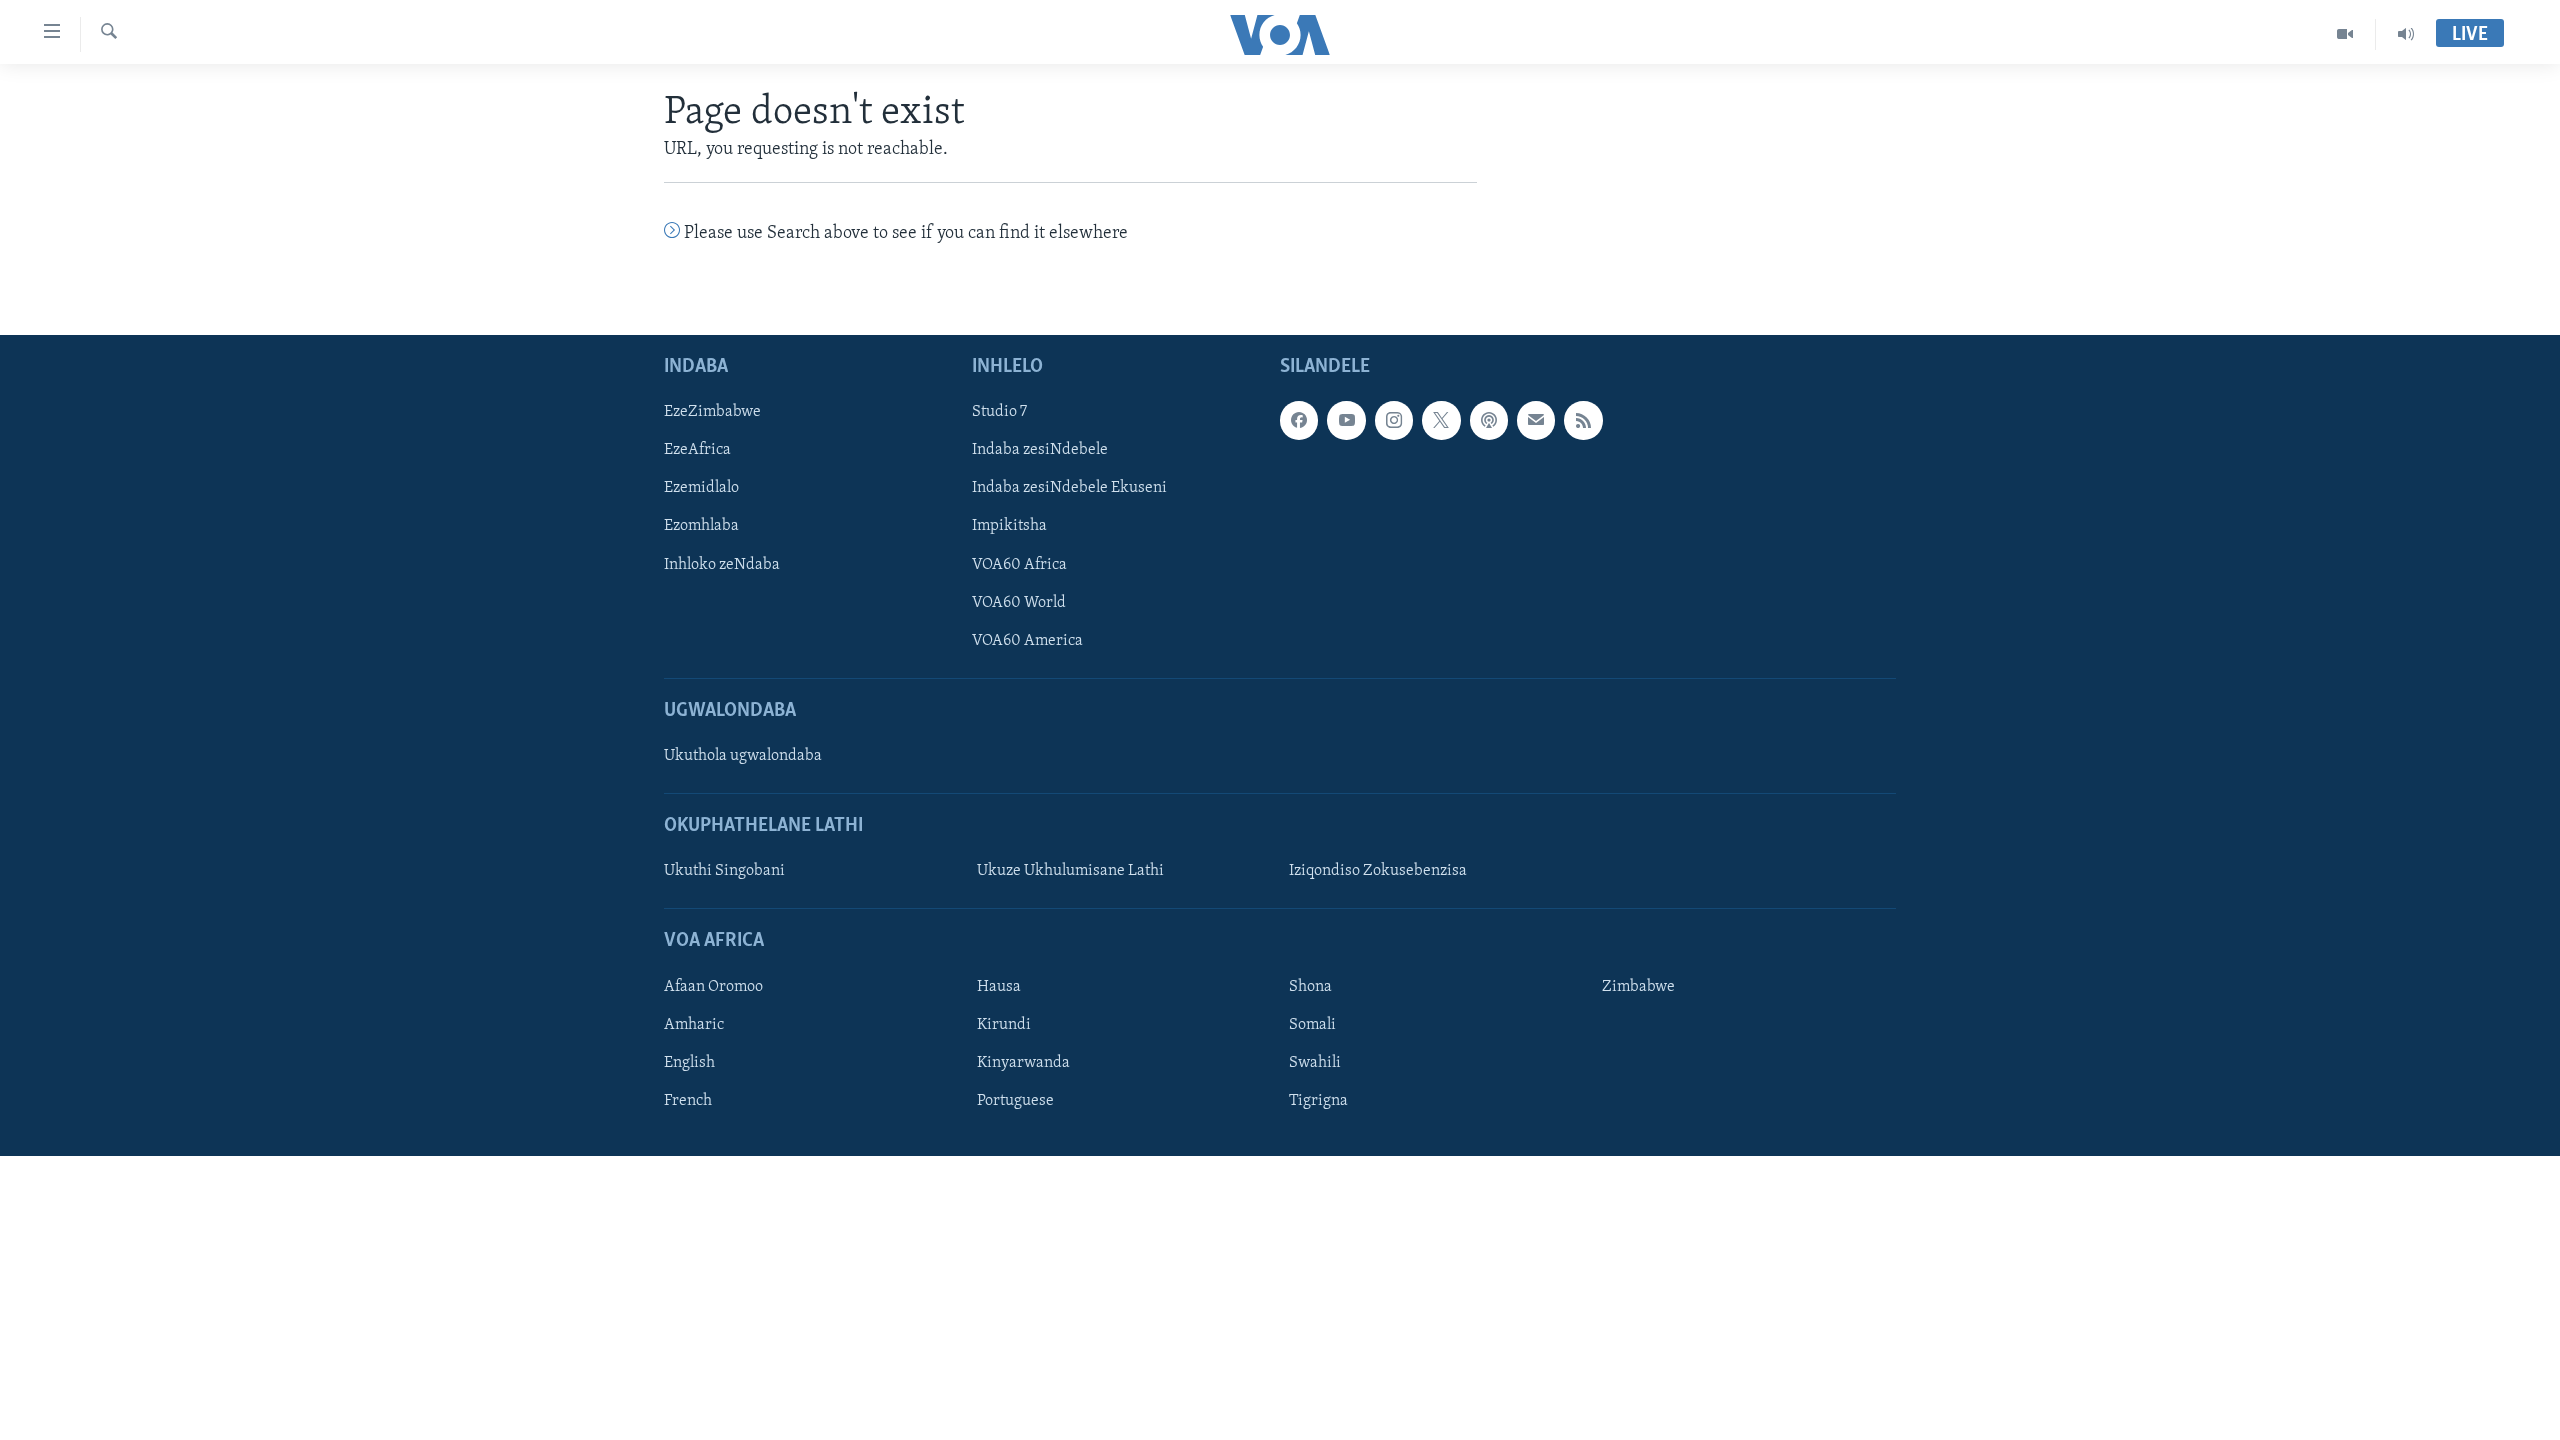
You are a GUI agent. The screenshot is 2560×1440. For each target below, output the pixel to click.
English (689, 1063)
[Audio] (2406, 34)
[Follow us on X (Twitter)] (1441, 420)
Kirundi (1004, 1025)
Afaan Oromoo (713, 987)
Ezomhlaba (701, 526)
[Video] (2345, 34)
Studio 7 (999, 412)
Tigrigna (1318, 1101)
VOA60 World (1019, 602)
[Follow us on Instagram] (1394, 420)
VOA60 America (1027, 640)
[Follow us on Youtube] (1346, 420)
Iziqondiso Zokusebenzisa (1378, 871)
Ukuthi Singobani (724, 871)
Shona (1310, 987)
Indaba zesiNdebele (1040, 450)
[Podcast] (1489, 420)
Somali (1312, 1025)
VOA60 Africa (1019, 564)
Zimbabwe (1638, 987)
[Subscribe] (1536, 420)
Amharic (694, 1025)
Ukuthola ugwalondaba (743, 756)
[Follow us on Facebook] (1299, 420)
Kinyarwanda (1023, 1063)
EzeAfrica (697, 450)
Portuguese (1015, 1101)
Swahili (1315, 1063)
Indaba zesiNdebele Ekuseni (1069, 488)
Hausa (999, 987)
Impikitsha (1009, 526)
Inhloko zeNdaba (722, 564)
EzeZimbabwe (712, 412)
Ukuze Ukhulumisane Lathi (1070, 871)
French (688, 1101)
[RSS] (1583, 420)
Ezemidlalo (701, 488)
